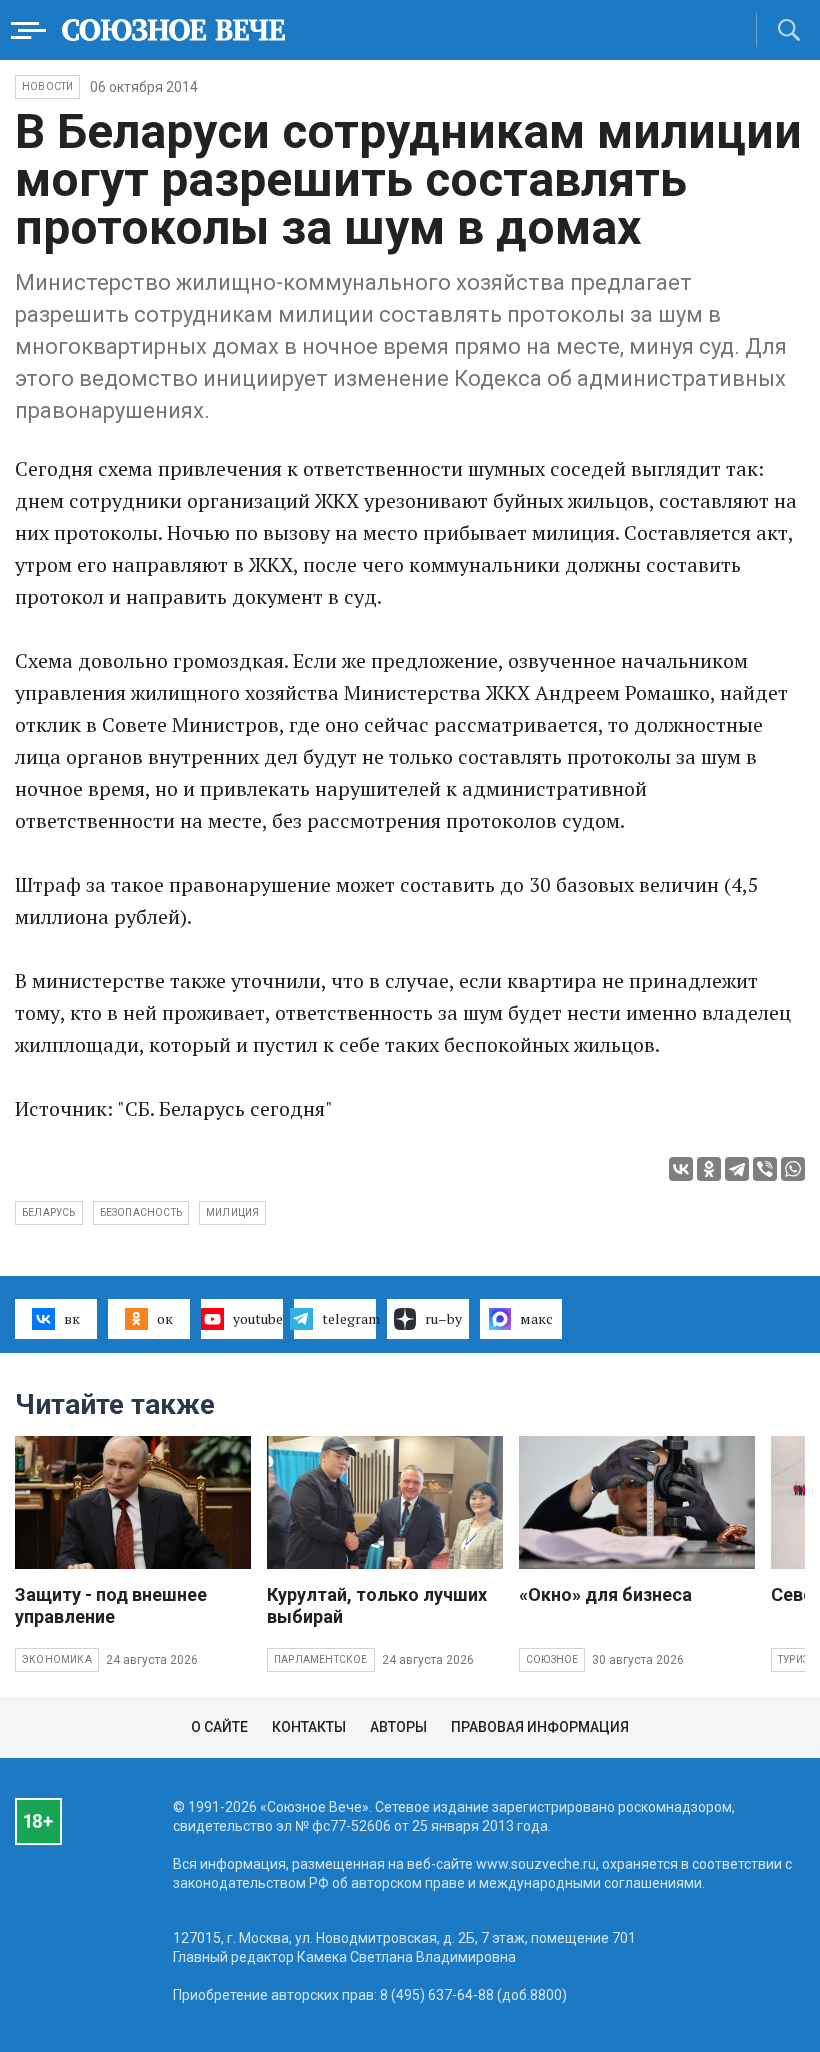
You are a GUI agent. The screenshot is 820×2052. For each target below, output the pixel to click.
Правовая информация (540, 1727)
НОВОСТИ (47, 86)
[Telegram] (737, 1169)
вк (72, 1318)
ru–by (443, 1318)
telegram (349, 1318)
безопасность (141, 1212)
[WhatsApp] (793, 1169)
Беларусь (49, 1212)
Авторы (398, 1727)
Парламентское (321, 1659)
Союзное (552, 1659)
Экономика (57, 1659)
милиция (232, 1212)
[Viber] (765, 1169)
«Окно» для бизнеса (605, 1594)
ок (165, 1318)
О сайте (219, 1727)
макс (536, 1318)
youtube (258, 1318)
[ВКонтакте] (681, 1169)
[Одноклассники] (709, 1169)
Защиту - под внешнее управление (111, 1605)
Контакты (309, 1727)
